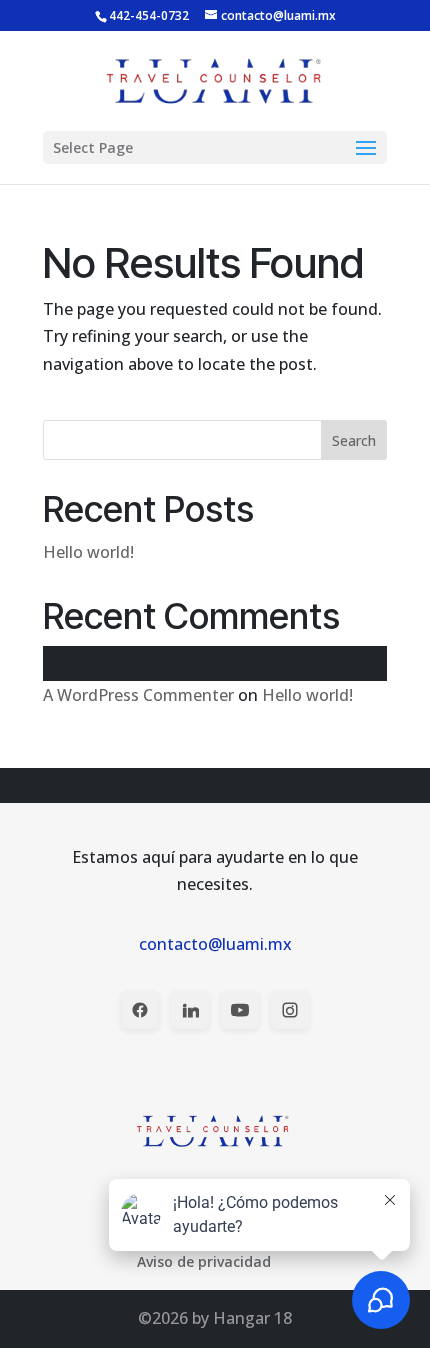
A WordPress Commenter (138, 695)
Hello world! (88, 552)
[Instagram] (290, 1010)
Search (354, 440)
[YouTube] (240, 1010)
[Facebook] (140, 1010)
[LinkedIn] (190, 1010)
